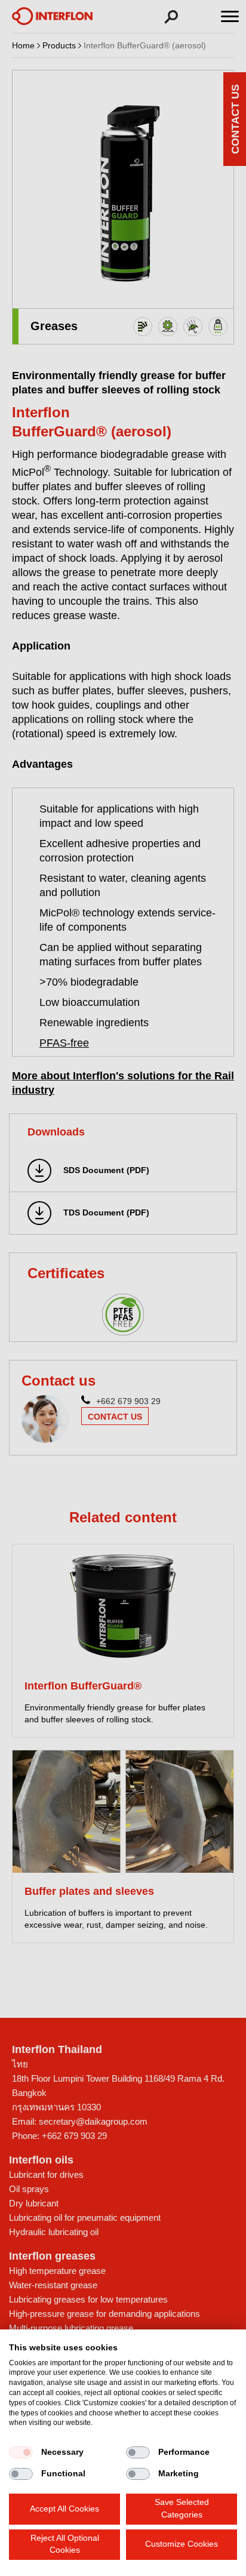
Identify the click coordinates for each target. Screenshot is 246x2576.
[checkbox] (21, 2452)
